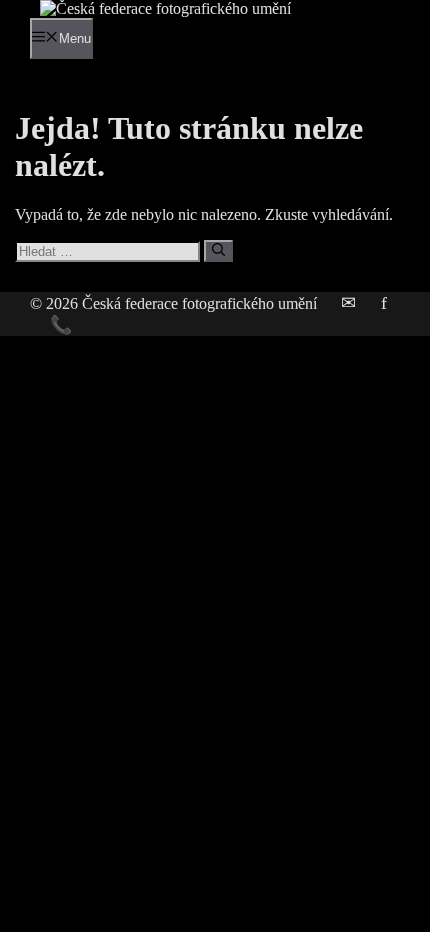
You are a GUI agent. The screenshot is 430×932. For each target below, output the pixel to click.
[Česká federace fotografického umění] (165, 8)
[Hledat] (218, 251)
